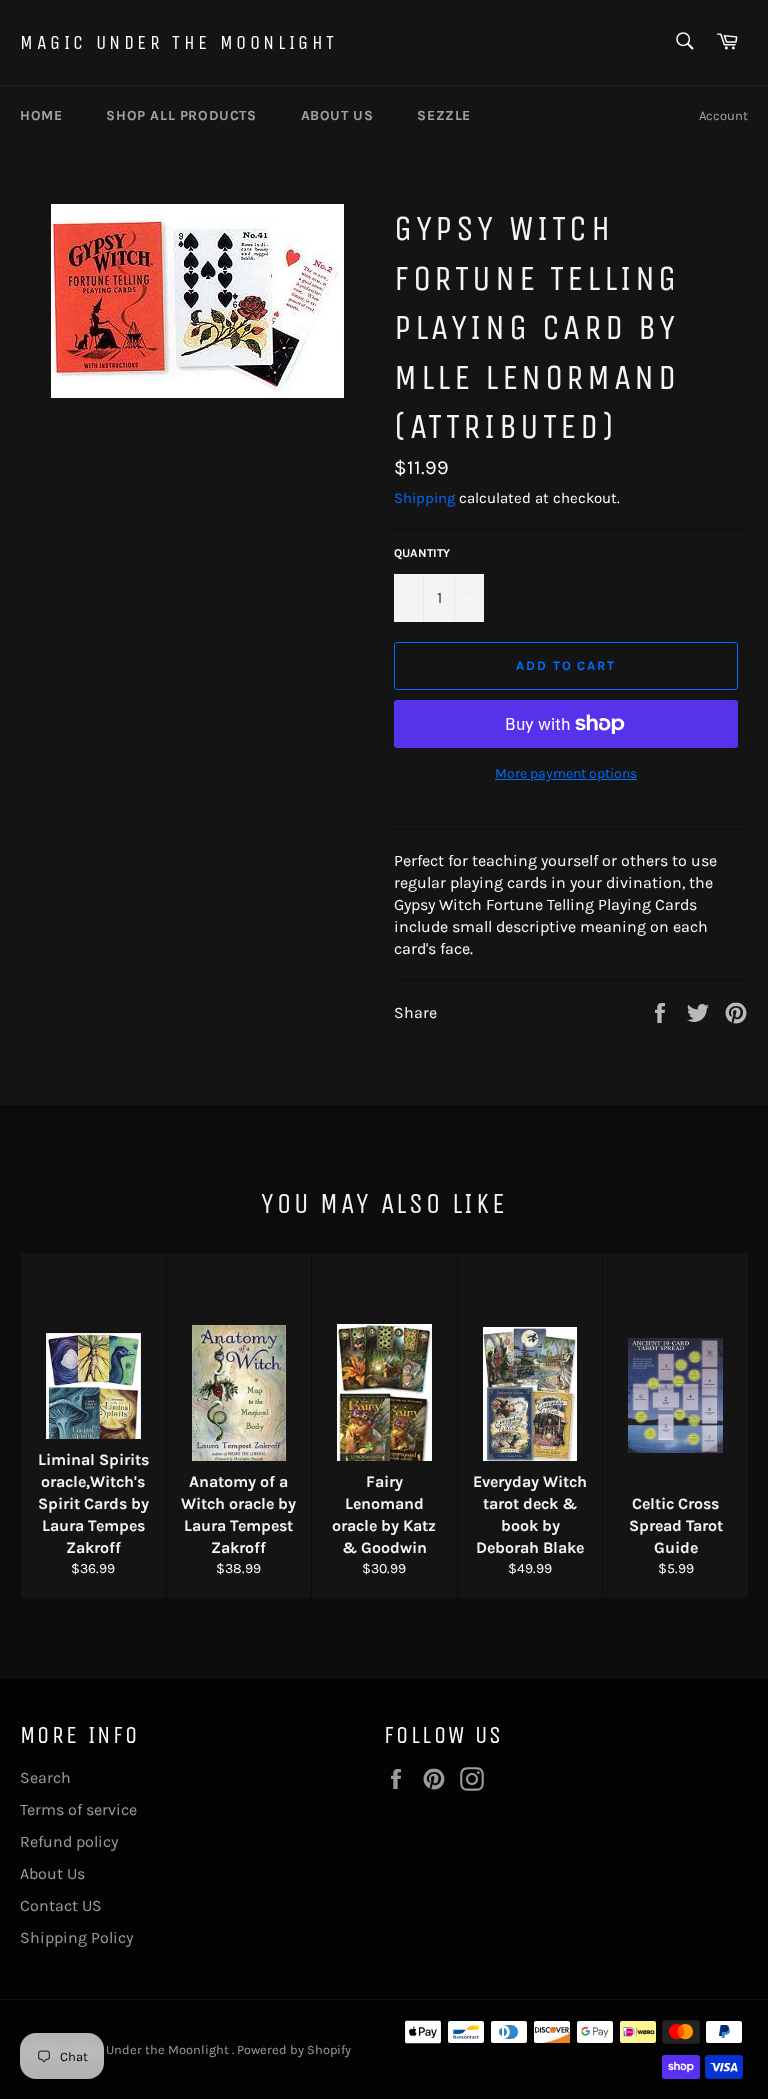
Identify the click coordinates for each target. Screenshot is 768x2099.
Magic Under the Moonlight (179, 42)
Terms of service (78, 1809)
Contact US (61, 1905)
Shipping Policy (76, 1937)
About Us (52, 1873)
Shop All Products (181, 115)
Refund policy (69, 1841)
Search (45, 1777)
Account (723, 115)
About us (337, 115)
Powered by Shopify (294, 2049)
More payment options (566, 773)
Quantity (422, 553)
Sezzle (444, 115)
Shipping (424, 498)
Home (41, 115)
